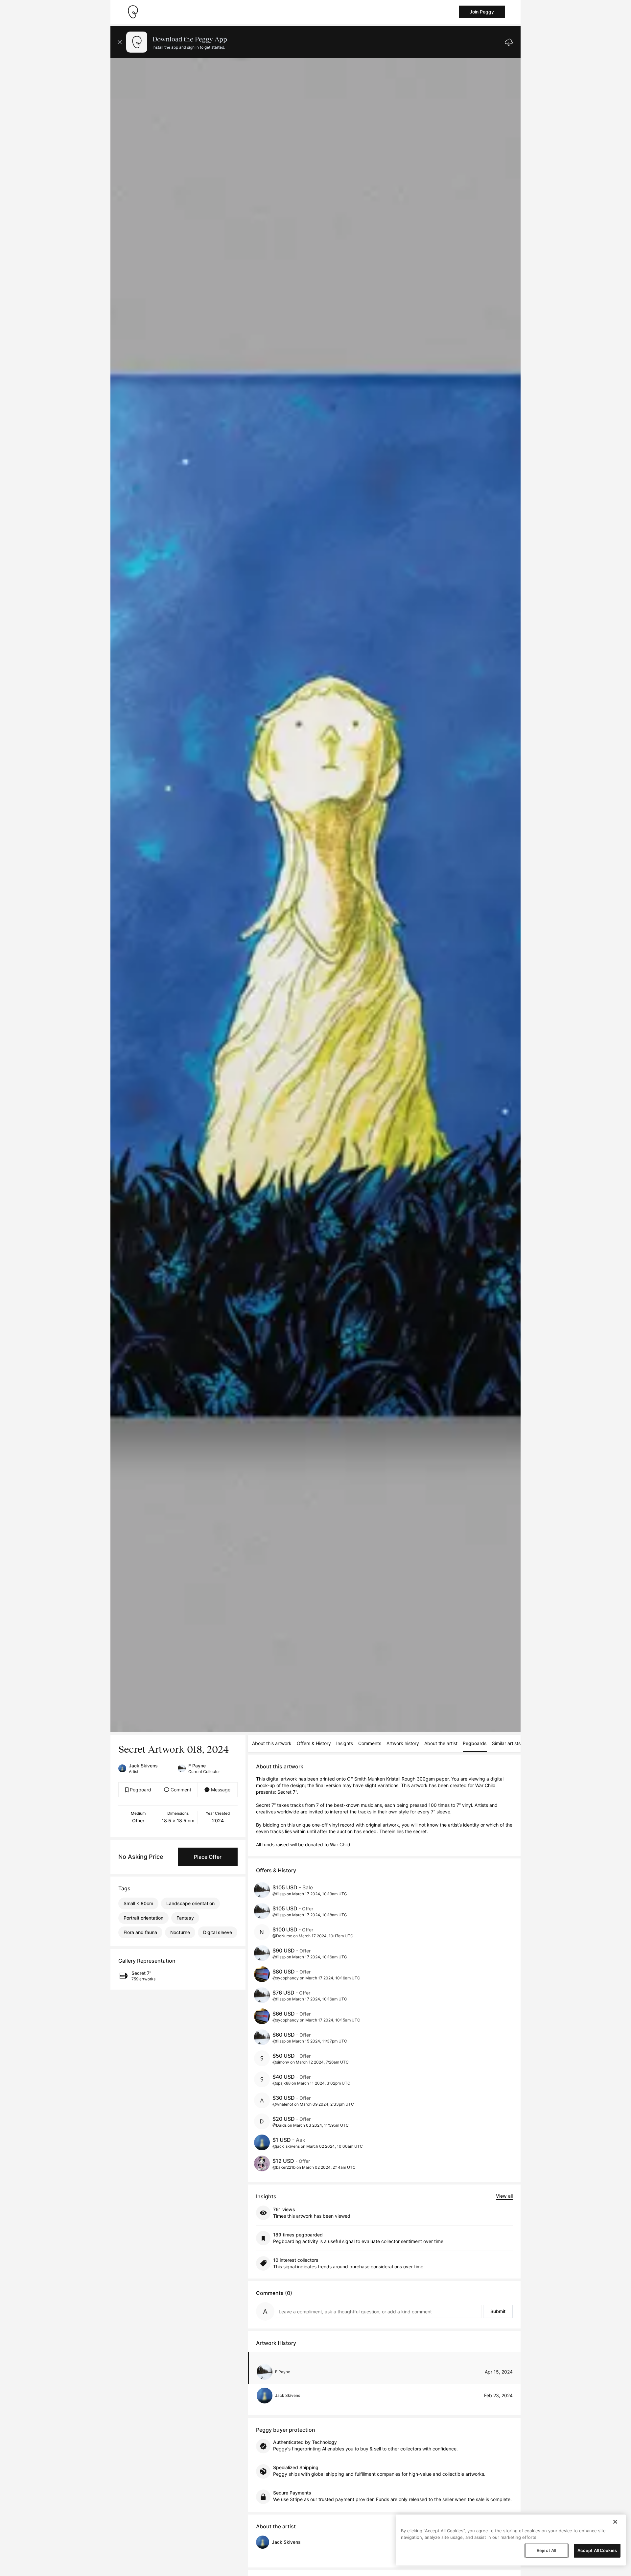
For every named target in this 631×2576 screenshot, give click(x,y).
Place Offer (208, 1857)
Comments (370, 1743)
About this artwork (272, 1743)
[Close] (615, 2522)
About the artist (441, 1743)
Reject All (546, 2550)
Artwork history (403, 1743)
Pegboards (475, 1743)
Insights (345, 1743)
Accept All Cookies (597, 2550)
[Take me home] (133, 12)
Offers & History (314, 1743)
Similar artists (506, 1743)
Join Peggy (482, 12)
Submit (498, 2311)
